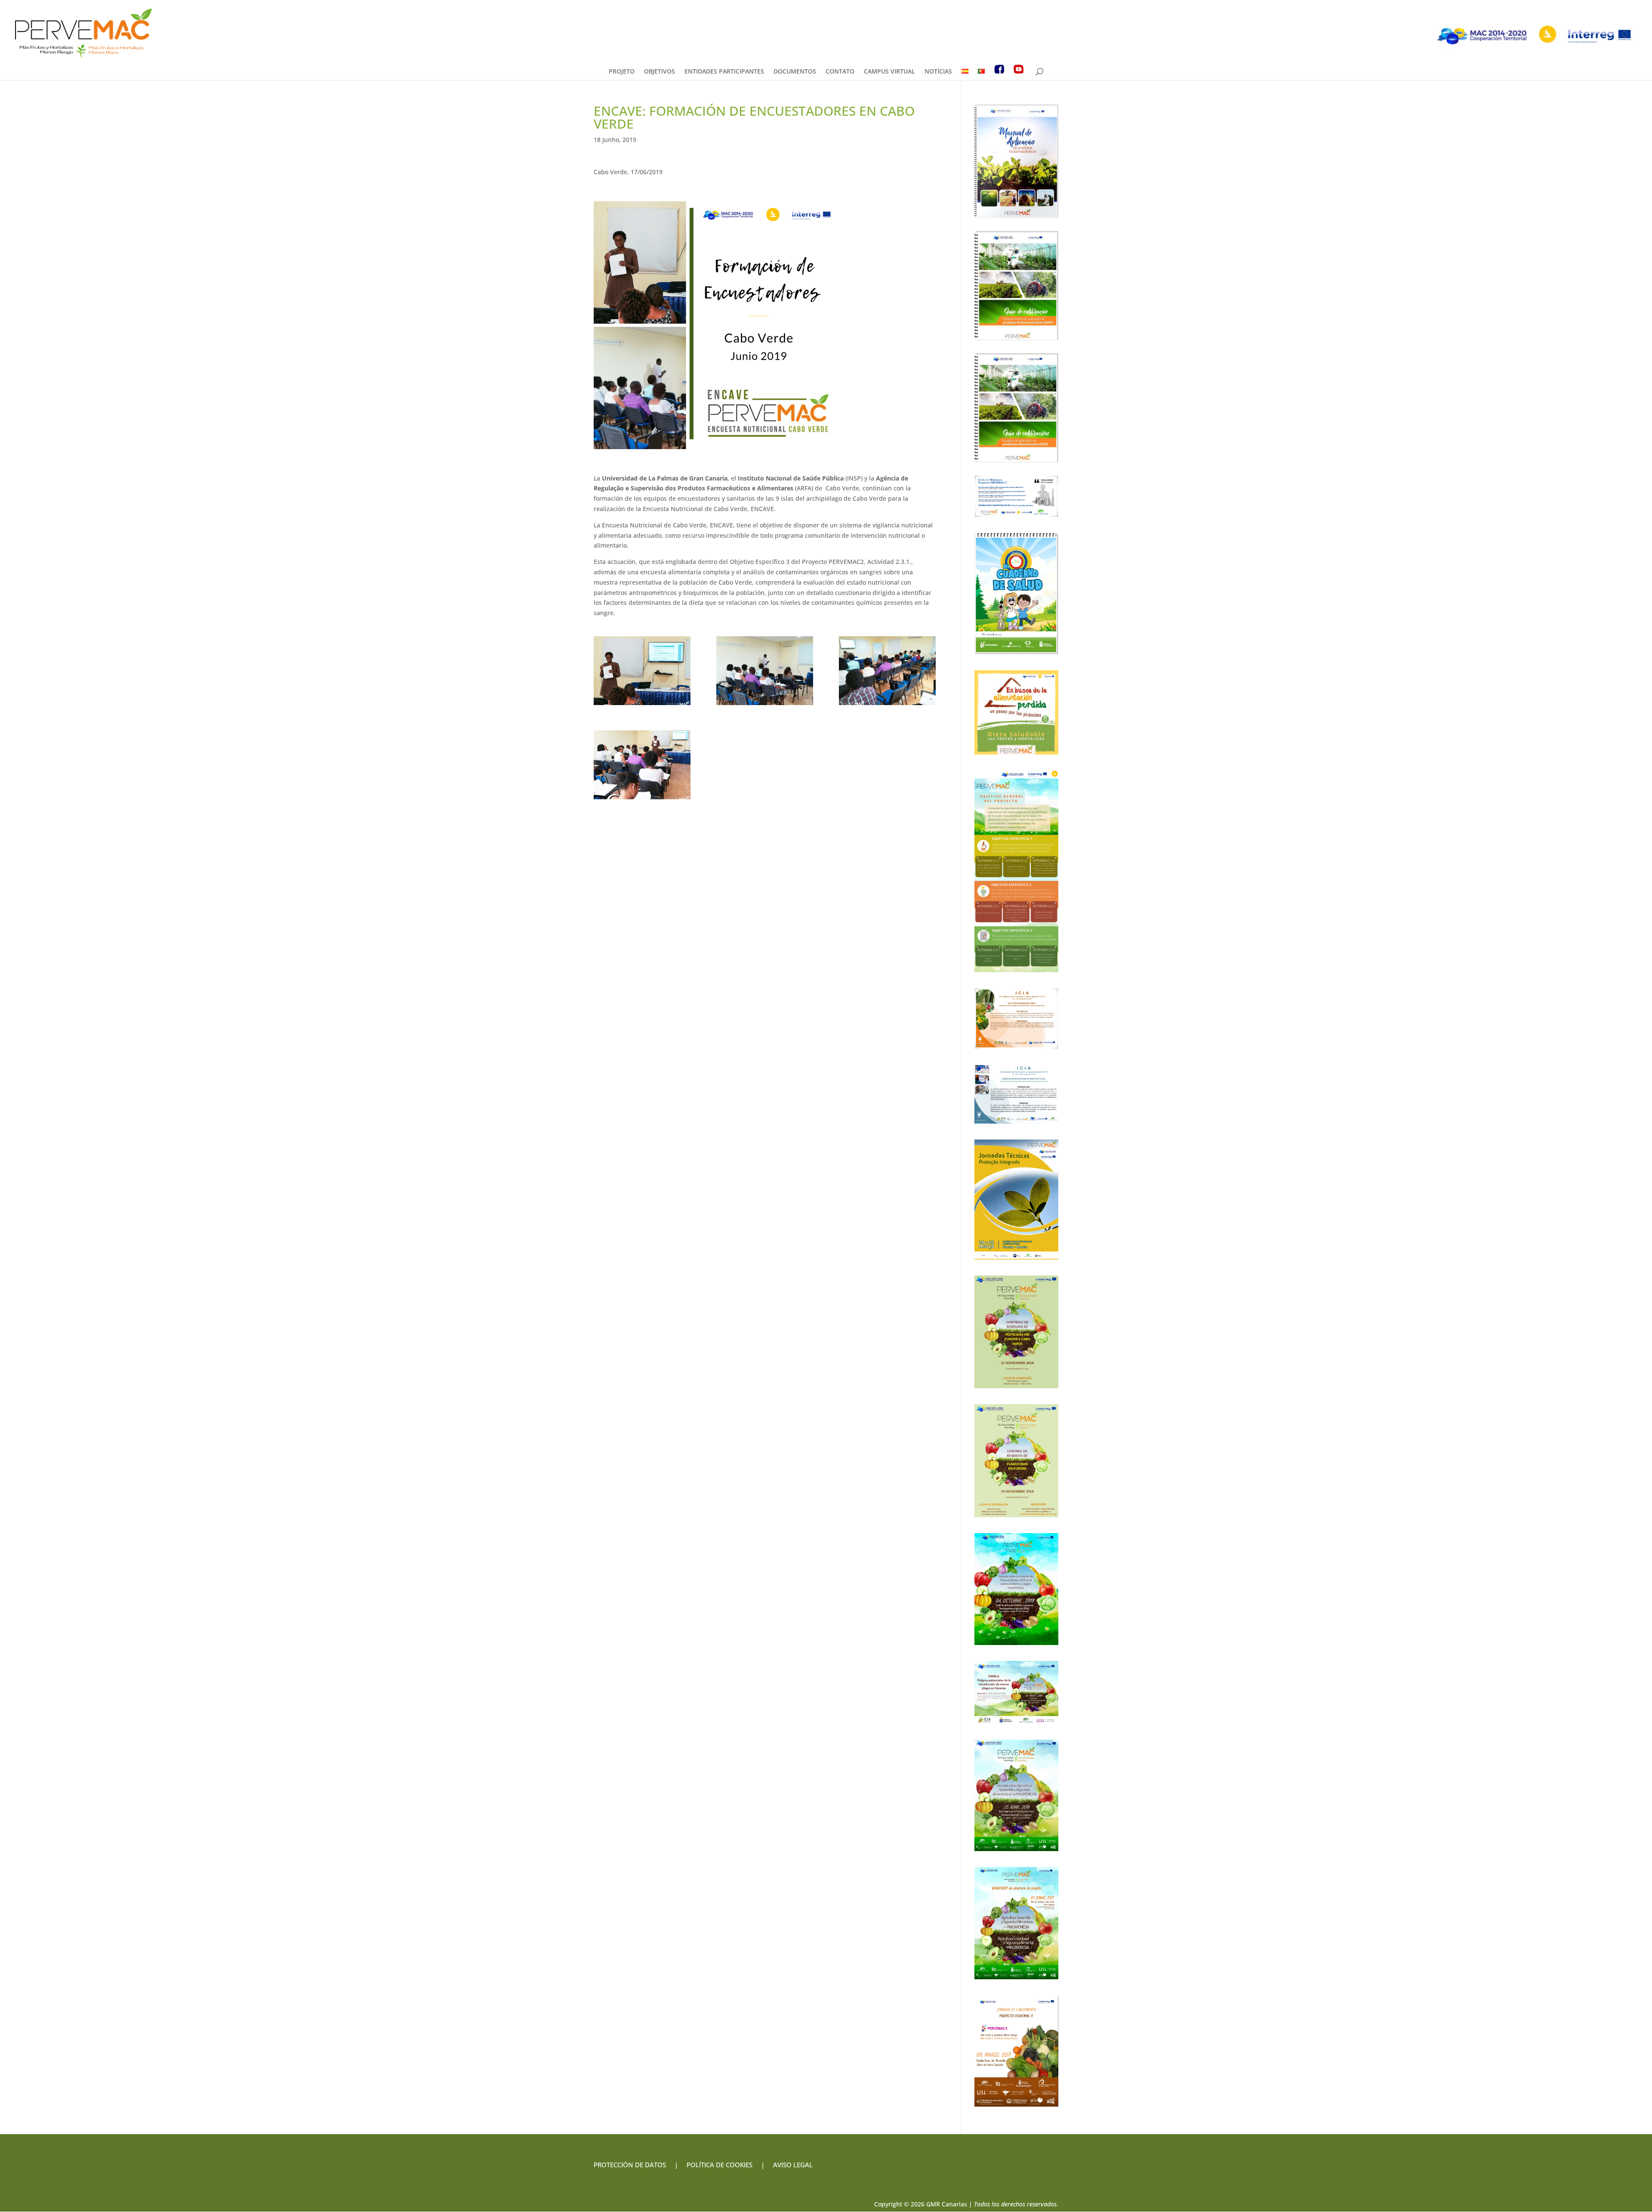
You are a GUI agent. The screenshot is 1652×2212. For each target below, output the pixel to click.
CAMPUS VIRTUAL (889, 72)
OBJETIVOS (660, 72)
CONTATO (840, 72)
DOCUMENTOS (795, 72)
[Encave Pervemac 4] (642, 765)
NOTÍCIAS (938, 72)
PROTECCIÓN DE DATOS (630, 2165)
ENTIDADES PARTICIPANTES (724, 72)
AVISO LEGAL (792, 2165)
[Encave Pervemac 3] (887, 671)
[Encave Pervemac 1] (642, 671)
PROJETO (622, 72)
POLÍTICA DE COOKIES (720, 2165)
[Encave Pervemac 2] (765, 671)
